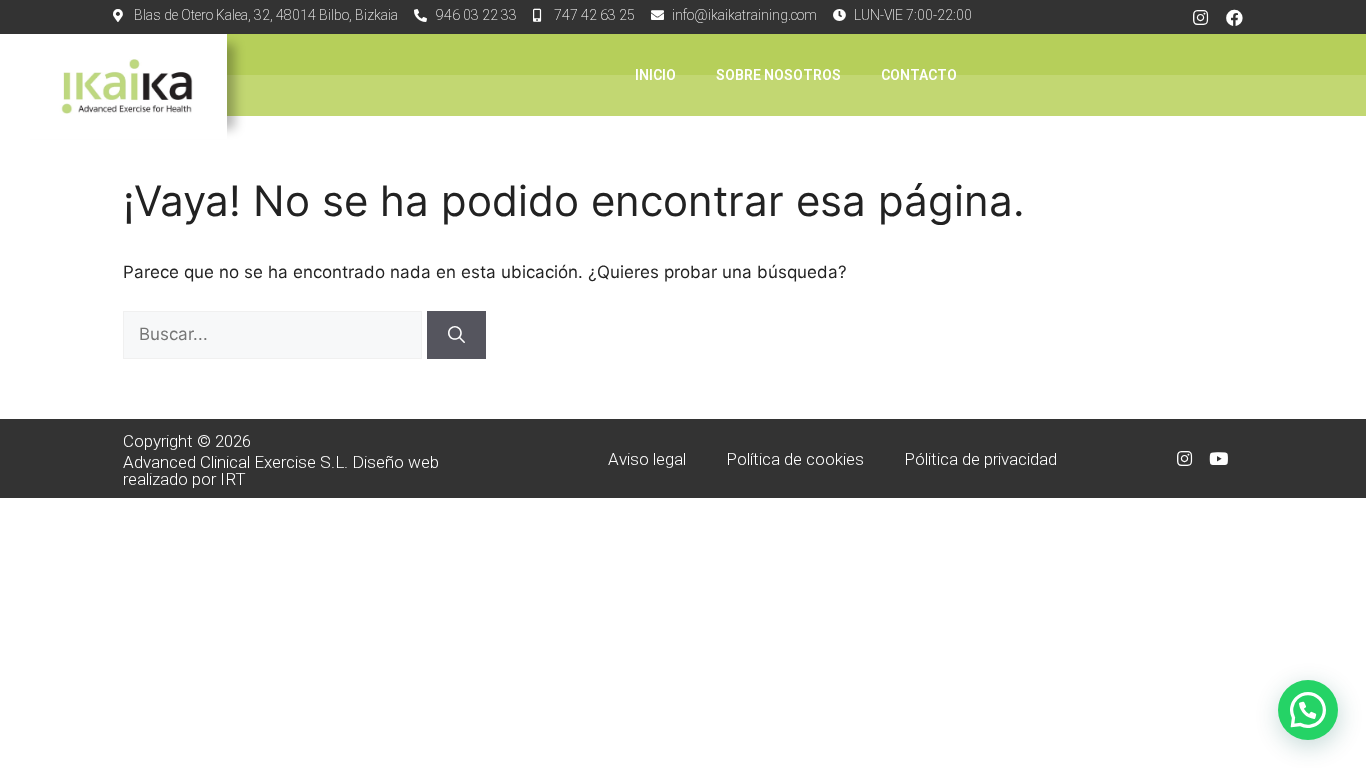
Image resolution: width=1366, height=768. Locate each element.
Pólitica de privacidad (980, 459)
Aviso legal (647, 459)
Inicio (655, 75)
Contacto (919, 75)
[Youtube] (1218, 459)
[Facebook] (1235, 17)
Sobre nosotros (778, 75)
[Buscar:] (275, 334)
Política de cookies (795, 459)
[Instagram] (1201, 17)
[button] (1308, 710)
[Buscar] (456, 335)
